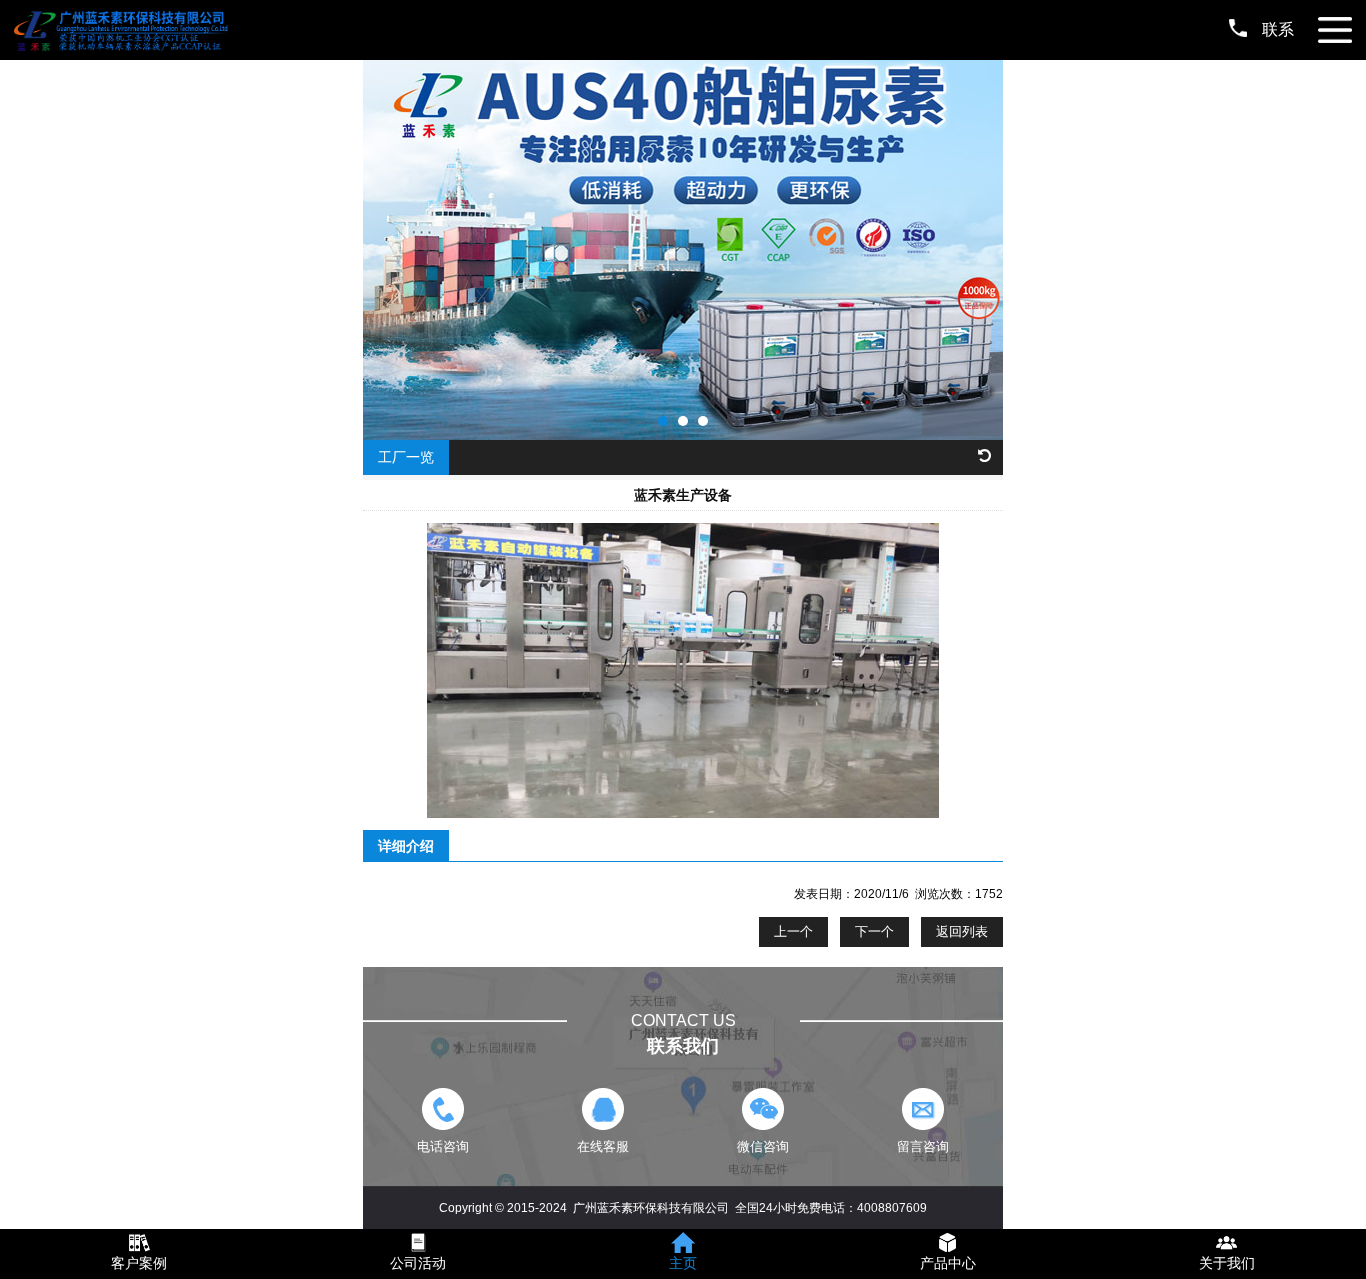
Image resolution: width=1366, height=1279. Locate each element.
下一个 (874, 931)
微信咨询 (763, 1146)
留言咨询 (923, 1146)
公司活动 (418, 1263)
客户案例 (139, 1263)
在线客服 (603, 1146)
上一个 (793, 931)
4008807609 (892, 1208)
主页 (683, 1263)
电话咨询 (443, 1146)
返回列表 (962, 931)
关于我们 (1227, 1263)
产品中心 (948, 1263)
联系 (1278, 29)
